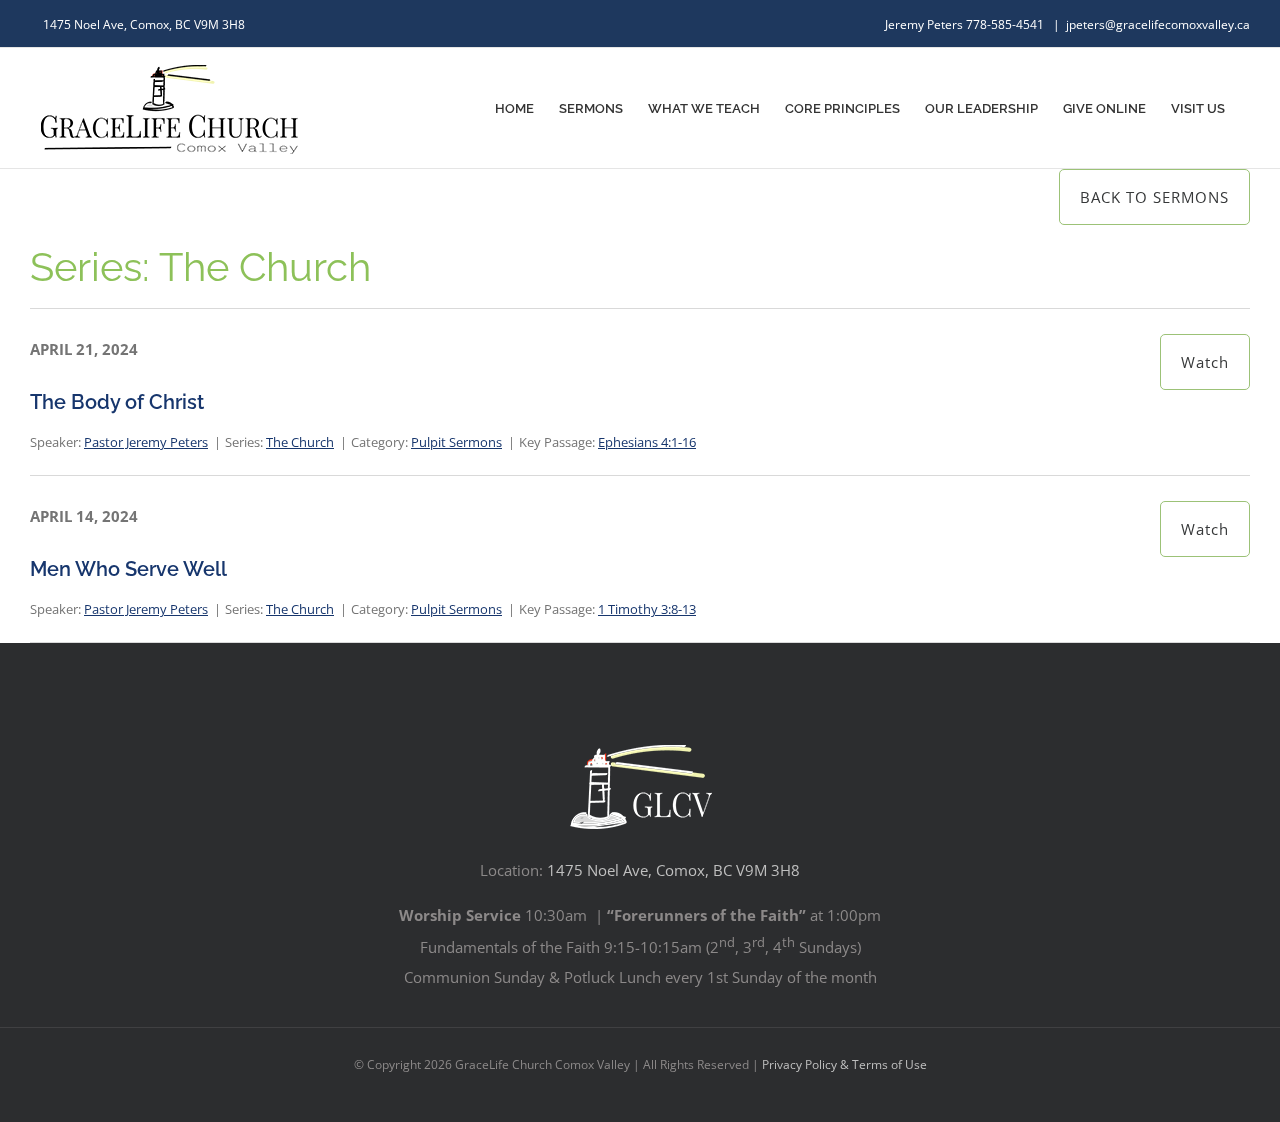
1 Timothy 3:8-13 (647, 609)
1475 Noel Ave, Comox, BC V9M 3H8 (673, 870)
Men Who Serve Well (128, 569)
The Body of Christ (117, 402)
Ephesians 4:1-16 (647, 442)
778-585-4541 (1006, 24)
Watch (1205, 362)
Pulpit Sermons (456, 442)
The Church (300, 442)
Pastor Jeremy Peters (146, 442)
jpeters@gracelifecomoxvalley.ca (1158, 24)
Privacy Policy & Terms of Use (844, 1064)
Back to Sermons (1154, 197)
